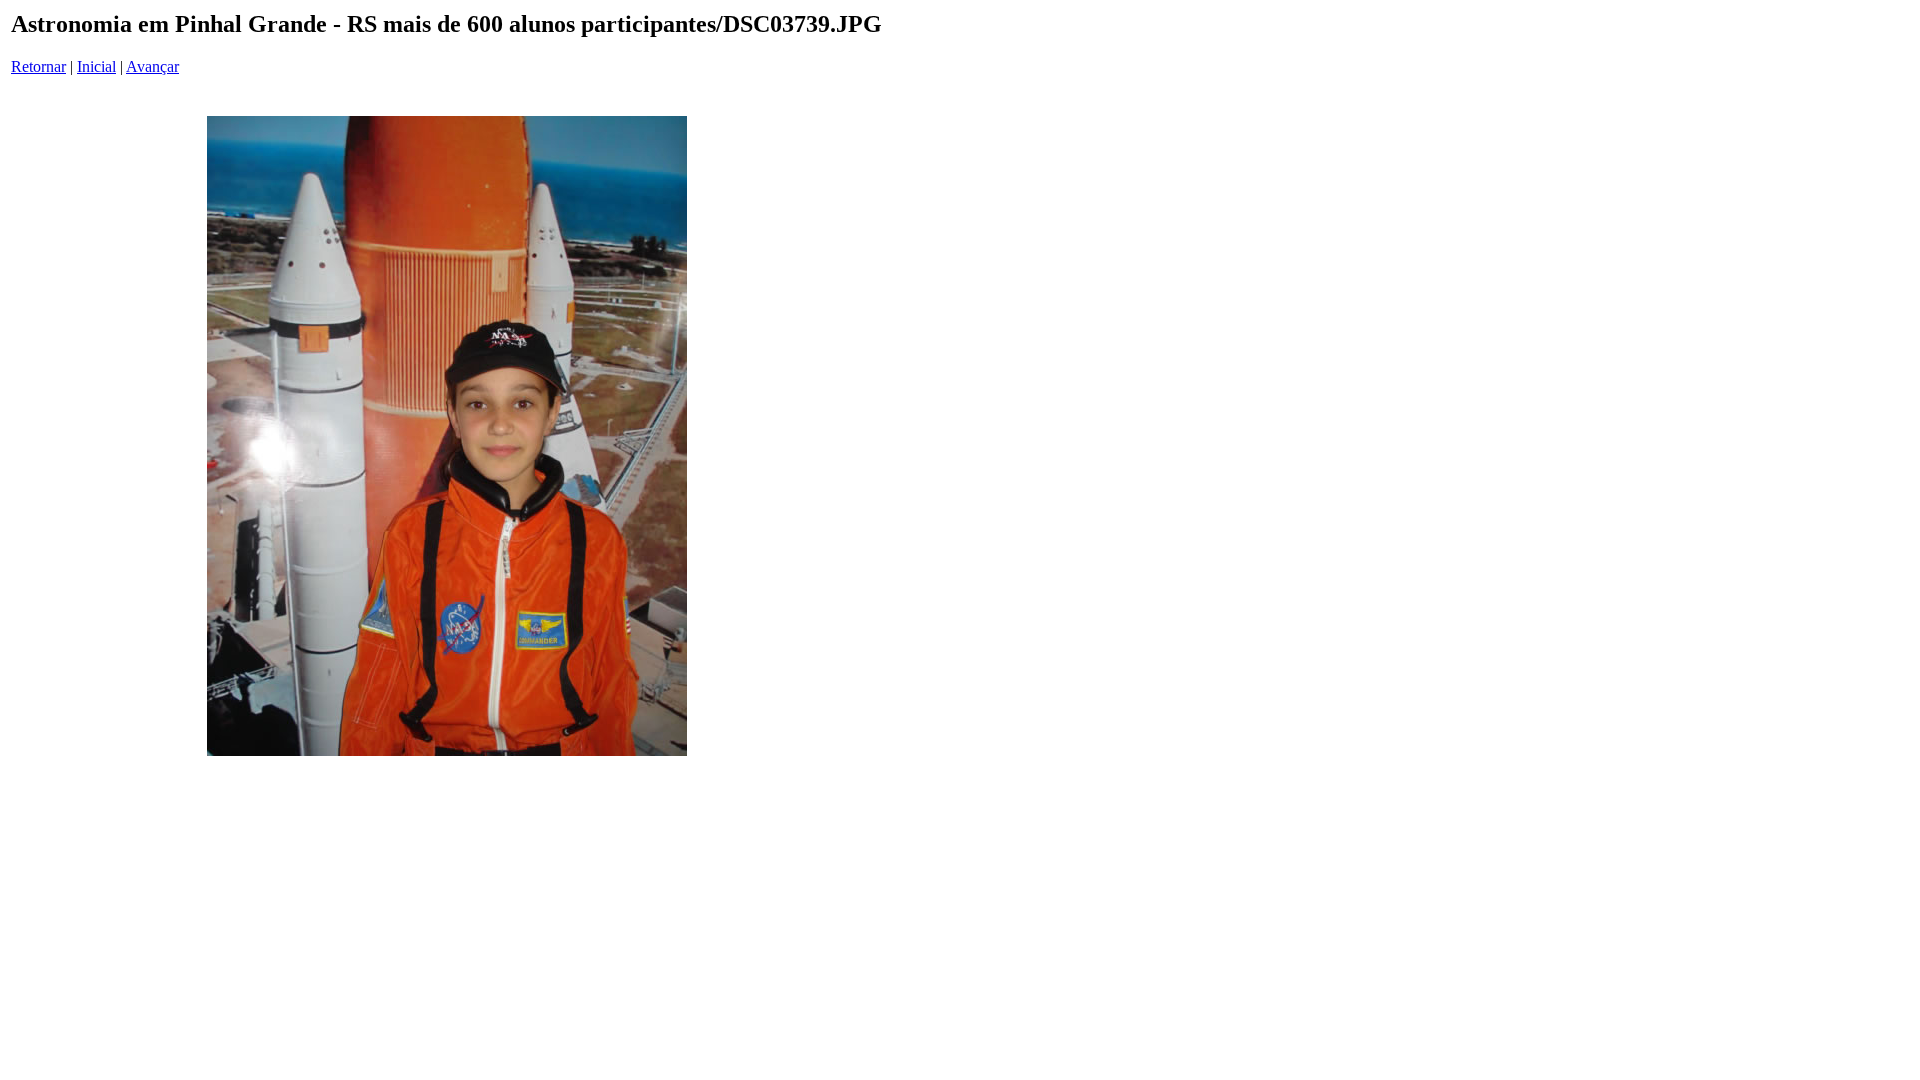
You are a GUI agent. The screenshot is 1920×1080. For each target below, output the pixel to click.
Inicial (96, 66)
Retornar (38, 66)
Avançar (152, 66)
